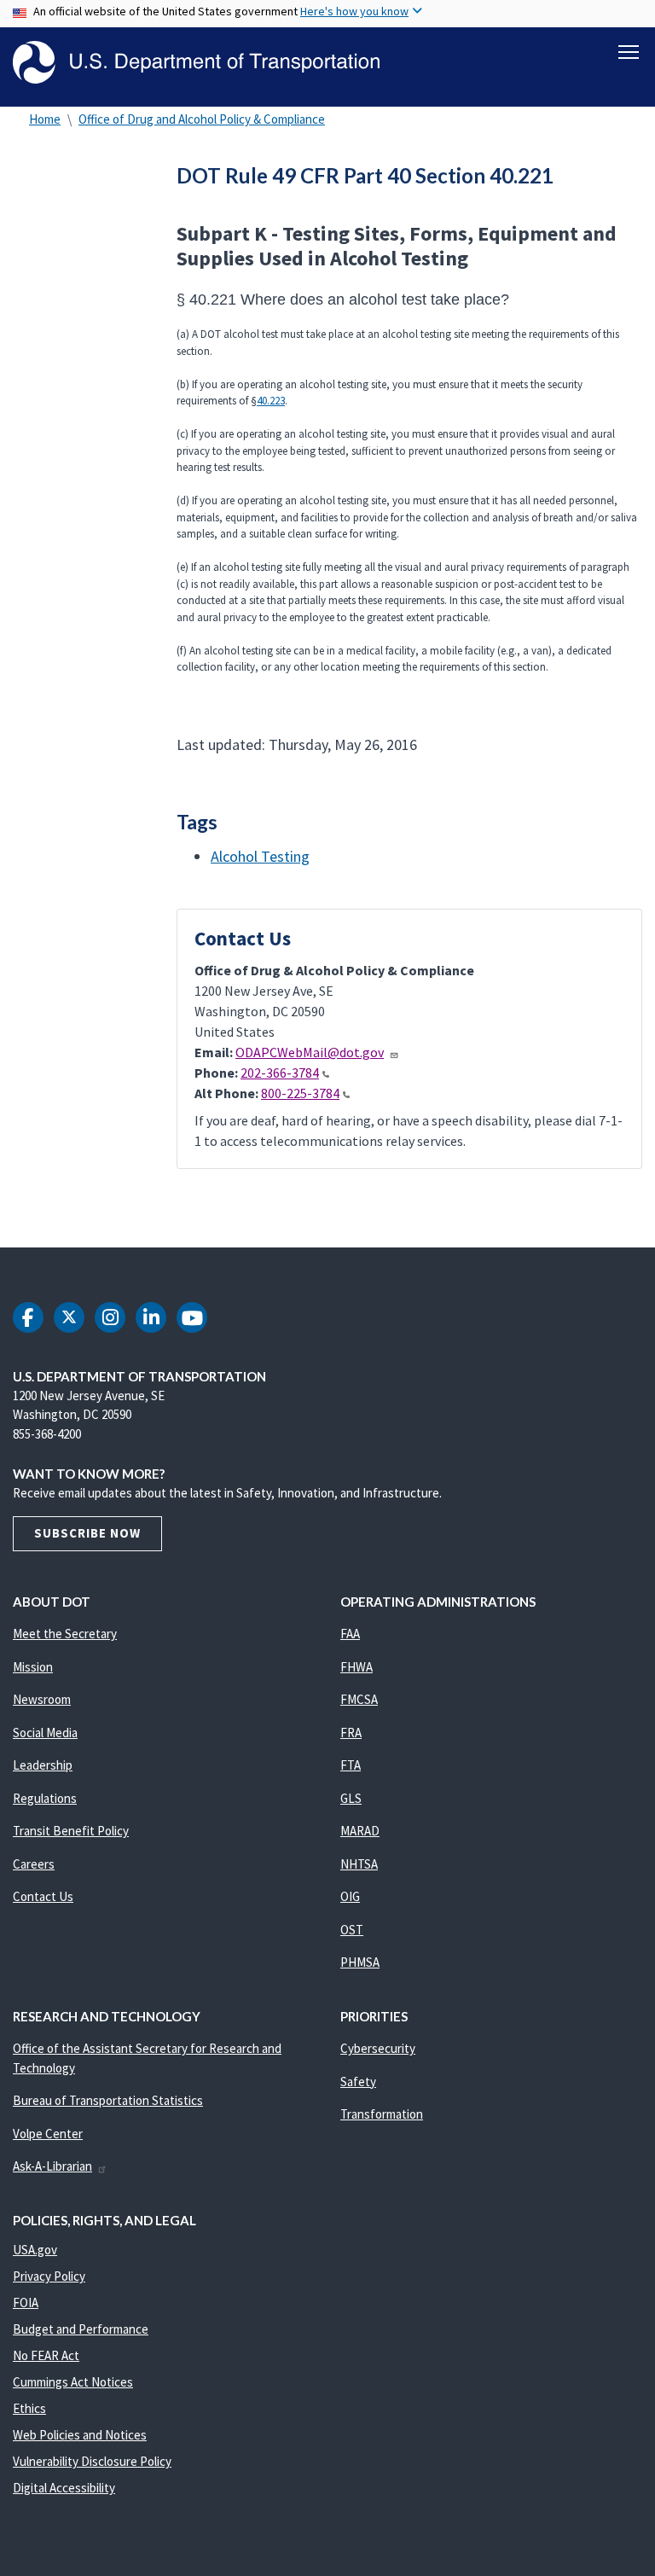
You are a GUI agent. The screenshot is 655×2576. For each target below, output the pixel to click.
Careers (34, 1864)
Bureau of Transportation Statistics (108, 2100)
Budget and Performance (81, 2329)
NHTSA (359, 1864)
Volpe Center (48, 2134)
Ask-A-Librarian (52, 2166)
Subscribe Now (87, 1533)
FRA (351, 1733)
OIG (350, 1896)
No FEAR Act (46, 2355)
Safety (358, 2082)
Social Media (45, 1733)
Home (45, 119)
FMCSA (359, 1699)
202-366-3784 (280, 1073)
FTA (351, 1765)
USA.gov (35, 2250)
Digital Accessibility (64, 2488)
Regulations (45, 1798)
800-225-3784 (300, 1093)
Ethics (29, 2408)
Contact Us (43, 1896)
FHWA (356, 1667)
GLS (351, 1798)
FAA (350, 1634)
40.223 (271, 401)
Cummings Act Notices (73, 2382)
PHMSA (360, 1962)
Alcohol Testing (260, 856)
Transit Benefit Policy (71, 1831)
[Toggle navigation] (629, 52)
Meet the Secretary (65, 1634)
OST (352, 1930)
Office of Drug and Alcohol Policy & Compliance (202, 119)
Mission (33, 1667)
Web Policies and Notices (80, 2435)
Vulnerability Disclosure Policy (92, 2461)
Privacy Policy (49, 2276)
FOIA (26, 2303)
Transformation (382, 2114)
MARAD (360, 1831)
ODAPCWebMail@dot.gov (310, 1052)
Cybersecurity (378, 2048)
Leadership (43, 1765)
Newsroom (42, 1699)
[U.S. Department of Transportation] (196, 62)
